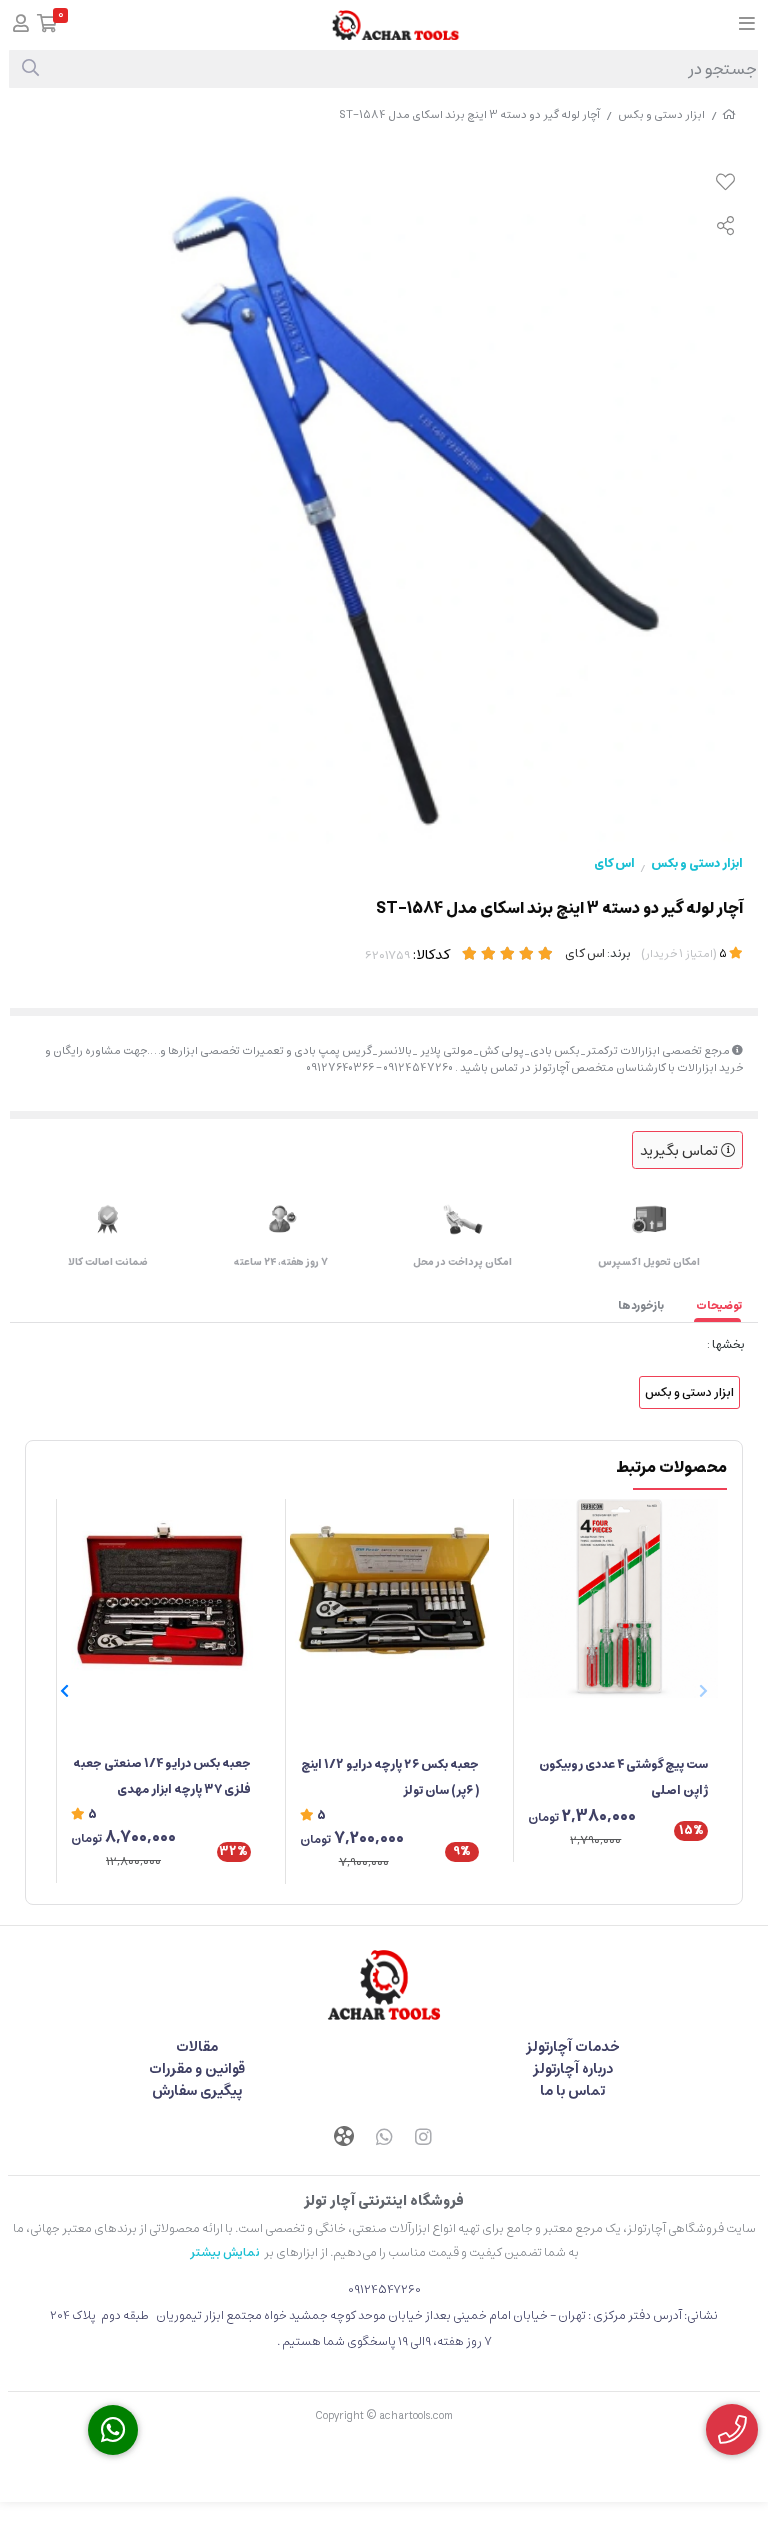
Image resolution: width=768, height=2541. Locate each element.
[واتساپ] (384, 2139)
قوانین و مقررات (197, 2069)
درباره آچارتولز (573, 2069)
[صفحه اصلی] (729, 114)
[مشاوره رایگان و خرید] (732, 2429)
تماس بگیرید (680, 1150)
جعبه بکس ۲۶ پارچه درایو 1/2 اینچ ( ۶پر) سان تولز (390, 1777)
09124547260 (384, 2289)
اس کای (614, 863)
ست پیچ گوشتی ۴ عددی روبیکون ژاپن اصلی (623, 1777)
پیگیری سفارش (197, 2091)
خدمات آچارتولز (573, 2047)
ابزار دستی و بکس (661, 114)
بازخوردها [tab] (641, 1305)
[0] (47, 25)
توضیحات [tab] (719, 1305)
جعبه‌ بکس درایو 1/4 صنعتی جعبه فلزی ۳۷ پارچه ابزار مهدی (162, 1776)
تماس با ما (572, 2091)
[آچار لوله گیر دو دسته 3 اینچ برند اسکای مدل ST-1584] (384, 1985)
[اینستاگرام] (424, 2139)
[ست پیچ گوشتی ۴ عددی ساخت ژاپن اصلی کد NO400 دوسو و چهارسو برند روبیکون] (618, 1599)
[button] (64, 1691)
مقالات (197, 2047)
